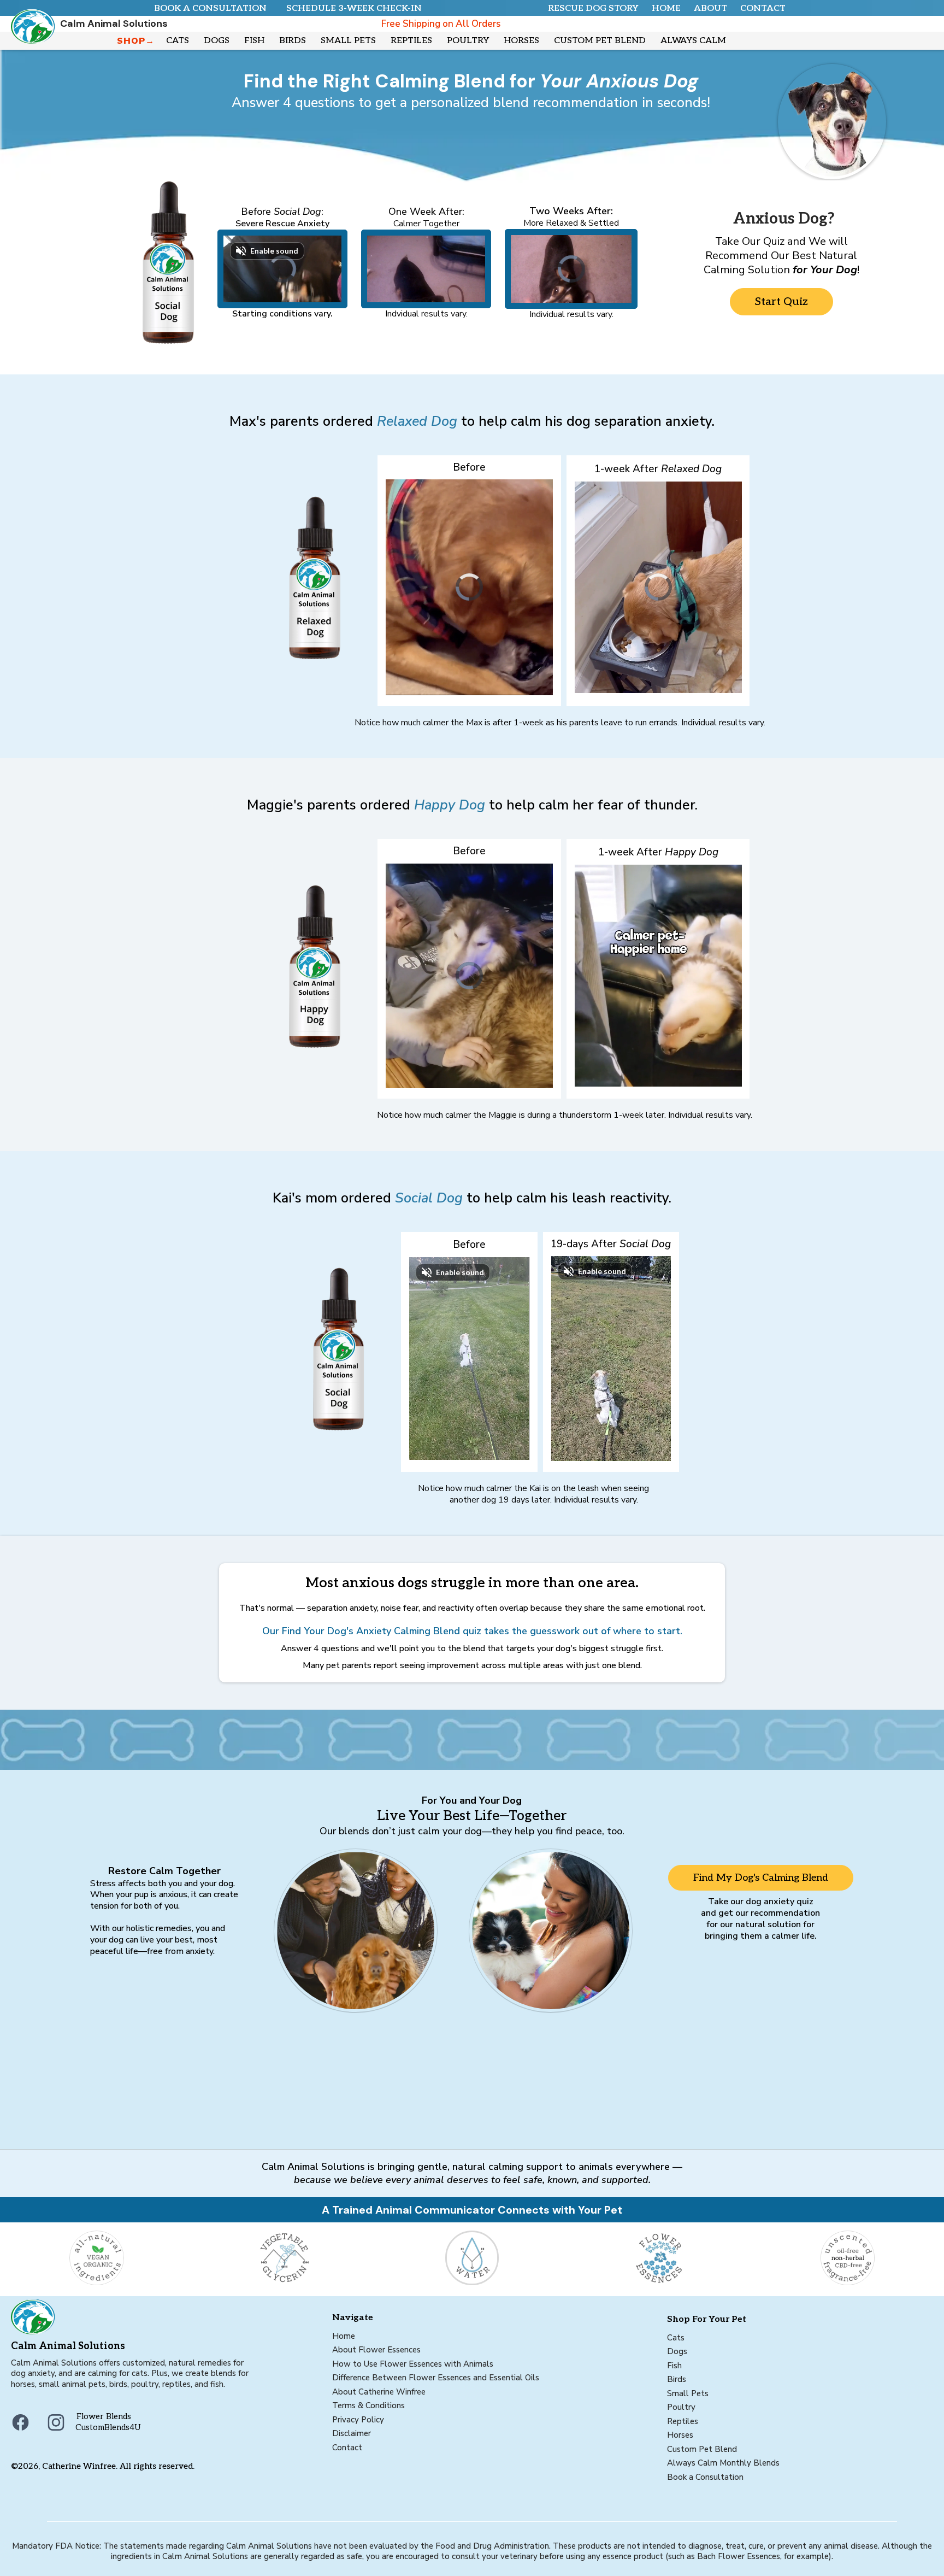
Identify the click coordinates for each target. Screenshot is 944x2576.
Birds (677, 2379)
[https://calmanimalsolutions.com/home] (44, 27)
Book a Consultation (705, 2477)
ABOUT (710, 8)
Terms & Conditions (368, 2405)
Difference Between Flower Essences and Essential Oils (436, 2378)
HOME (666, 8)
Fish (674, 2366)
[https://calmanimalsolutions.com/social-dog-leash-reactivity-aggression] (140, 262)
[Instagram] (56, 2422)
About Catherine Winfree (379, 2392)
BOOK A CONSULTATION (210, 8)
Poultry (681, 2407)
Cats (676, 2338)
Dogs (677, 2351)
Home (344, 2336)
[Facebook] (20, 2422)
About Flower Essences (376, 2350)
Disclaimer (352, 2433)
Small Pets (688, 2393)
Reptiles (683, 2421)
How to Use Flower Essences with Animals (413, 2364)
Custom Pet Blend (702, 2449)
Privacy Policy (358, 2420)
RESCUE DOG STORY (593, 8)
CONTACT (763, 8)
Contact (347, 2448)
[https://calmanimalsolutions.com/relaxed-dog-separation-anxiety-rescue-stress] (273, 578)
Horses (680, 2435)
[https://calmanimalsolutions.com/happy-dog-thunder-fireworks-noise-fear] (273, 966)
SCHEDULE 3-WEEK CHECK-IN (354, 8)
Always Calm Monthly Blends (723, 2463)
